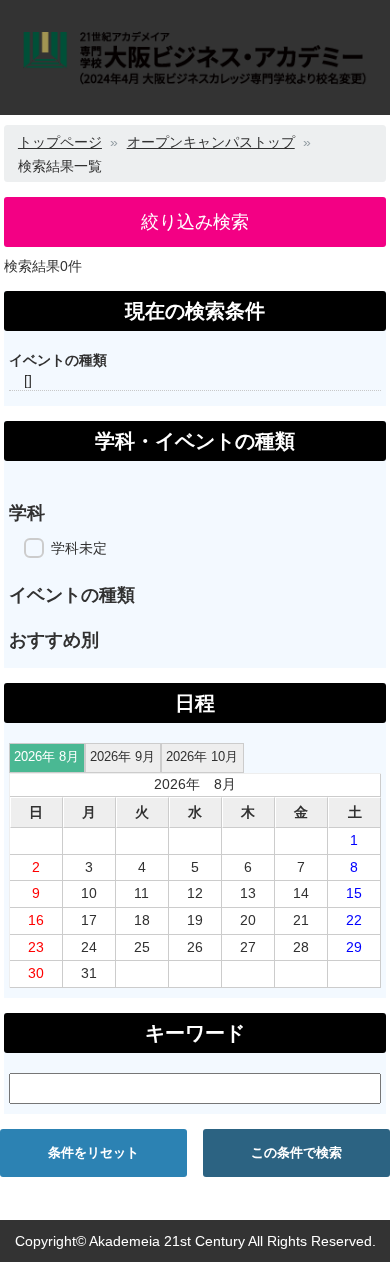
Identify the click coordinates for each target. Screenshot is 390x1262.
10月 (202, 757)
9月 (122, 757)
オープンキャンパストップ (211, 142)
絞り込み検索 (195, 222)
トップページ (60, 142)
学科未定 (79, 548)
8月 (46, 757)
